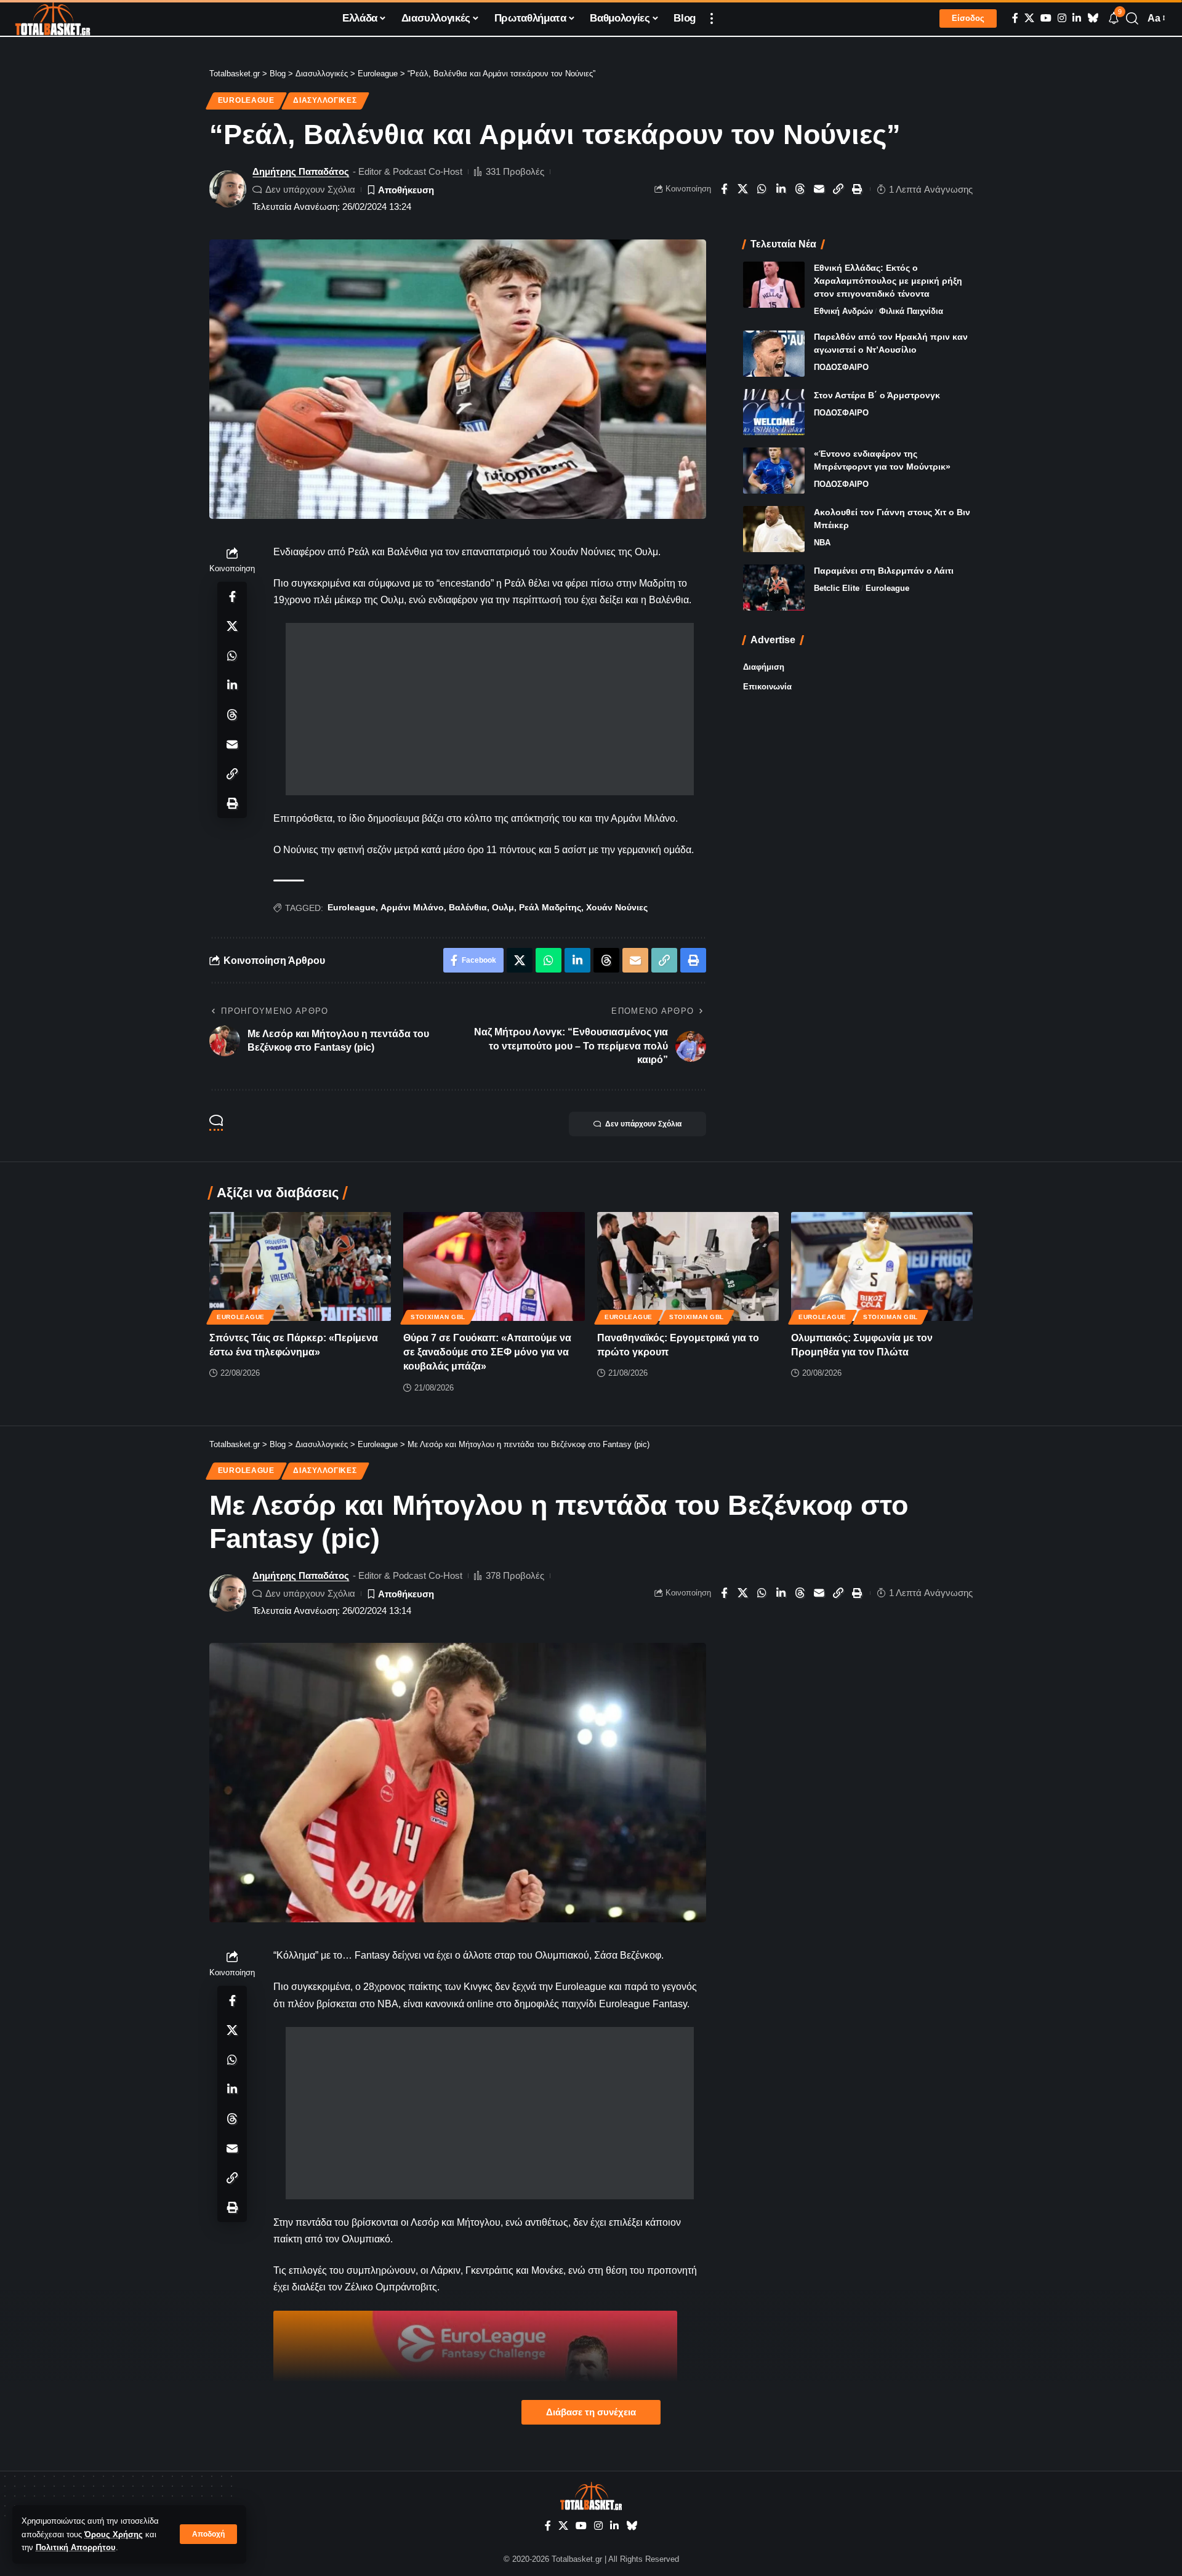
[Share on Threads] (800, 189)
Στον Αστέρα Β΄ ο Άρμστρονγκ (877, 395)
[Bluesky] (1093, 18)
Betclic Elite (837, 588)
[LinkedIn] (1077, 18)
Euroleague (246, 100)
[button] (208, 2534)
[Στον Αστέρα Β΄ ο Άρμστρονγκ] (774, 412)
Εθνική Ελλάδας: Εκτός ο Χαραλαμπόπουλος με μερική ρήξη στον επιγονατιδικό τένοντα (888, 281)
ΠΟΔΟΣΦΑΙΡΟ (841, 367)
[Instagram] (1062, 18)
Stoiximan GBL (438, 1317)
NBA (822, 543)
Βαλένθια (468, 907)
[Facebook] (1015, 18)
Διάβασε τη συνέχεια (591, 2412)
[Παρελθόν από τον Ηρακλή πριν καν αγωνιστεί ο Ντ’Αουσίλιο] (774, 354)
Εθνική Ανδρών (843, 311)
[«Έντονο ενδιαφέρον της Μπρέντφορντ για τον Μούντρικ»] (774, 471)
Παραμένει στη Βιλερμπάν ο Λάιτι (884, 571)
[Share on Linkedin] (781, 189)
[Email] (819, 189)
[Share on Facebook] (724, 189)
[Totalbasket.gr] (53, 18)
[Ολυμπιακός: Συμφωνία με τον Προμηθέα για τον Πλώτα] (882, 1266)
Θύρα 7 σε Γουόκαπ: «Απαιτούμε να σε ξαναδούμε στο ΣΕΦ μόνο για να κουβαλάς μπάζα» (487, 1352)
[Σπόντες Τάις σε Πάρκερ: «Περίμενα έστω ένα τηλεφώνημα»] (300, 1266)
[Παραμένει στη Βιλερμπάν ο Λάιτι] (774, 588)
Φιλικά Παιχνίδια (911, 311)
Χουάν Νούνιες (617, 907)
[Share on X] (743, 189)
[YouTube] (1046, 18)
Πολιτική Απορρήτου (76, 2547)
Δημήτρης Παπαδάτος (301, 171)
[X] (1029, 18)
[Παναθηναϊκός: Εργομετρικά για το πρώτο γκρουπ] (688, 1266)
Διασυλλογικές (325, 100)
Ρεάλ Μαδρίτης (550, 907)
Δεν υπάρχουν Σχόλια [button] (643, 1124)
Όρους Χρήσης (114, 2534)
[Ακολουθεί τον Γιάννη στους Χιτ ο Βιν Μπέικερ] (774, 529)
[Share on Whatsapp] (762, 189)
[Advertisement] (490, 709)
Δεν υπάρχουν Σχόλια (310, 189)
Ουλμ (503, 907)
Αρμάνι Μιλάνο (412, 907)
